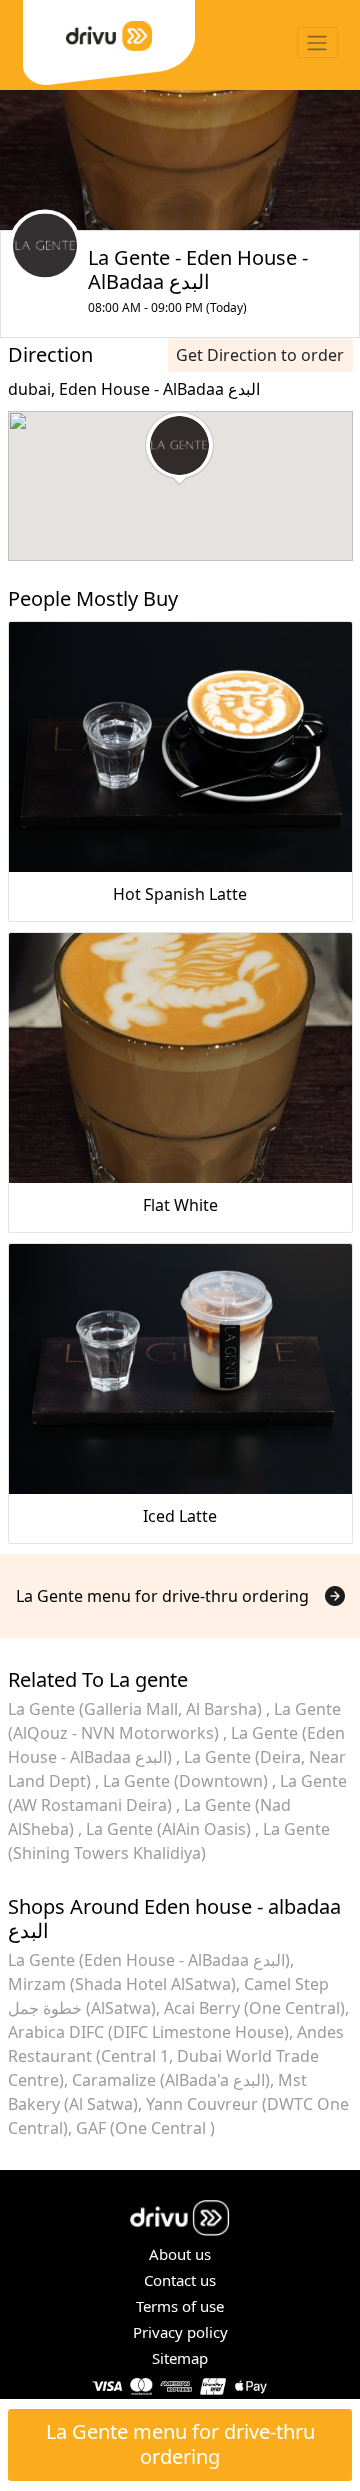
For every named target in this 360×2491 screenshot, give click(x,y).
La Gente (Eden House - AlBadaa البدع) (149, 1960)
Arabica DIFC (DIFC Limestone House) (148, 2032)
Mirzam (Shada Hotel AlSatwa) (122, 1984)
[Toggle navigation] (317, 42)
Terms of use (180, 2306)
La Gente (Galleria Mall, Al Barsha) (137, 1709)
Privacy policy (180, 2332)
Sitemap (180, 2358)
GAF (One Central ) (145, 2128)
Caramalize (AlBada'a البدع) (171, 2080)
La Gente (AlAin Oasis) (170, 1829)
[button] (179, 449)
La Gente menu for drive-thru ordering (180, 2444)
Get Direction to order (260, 355)
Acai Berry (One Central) (254, 2008)
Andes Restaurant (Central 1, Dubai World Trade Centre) (176, 2056)
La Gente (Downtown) (187, 1781)
